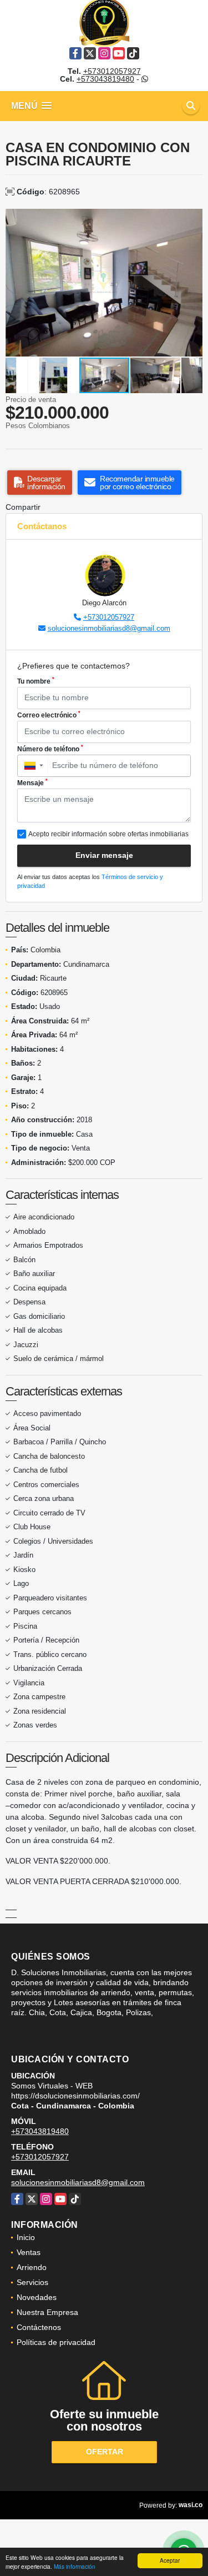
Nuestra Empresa (47, 2312)
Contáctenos (39, 2327)
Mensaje (32, 782)
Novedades (37, 2297)
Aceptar (170, 2560)
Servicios (32, 2282)
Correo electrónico (49, 715)
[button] (192, 219)
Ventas (29, 2252)
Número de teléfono (50, 749)
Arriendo (32, 2267)
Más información (75, 2566)
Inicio (26, 2237)
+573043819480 (105, 79)
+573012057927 (112, 71)
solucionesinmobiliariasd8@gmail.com (109, 628)
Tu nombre (36, 681)
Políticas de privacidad (56, 2342)
